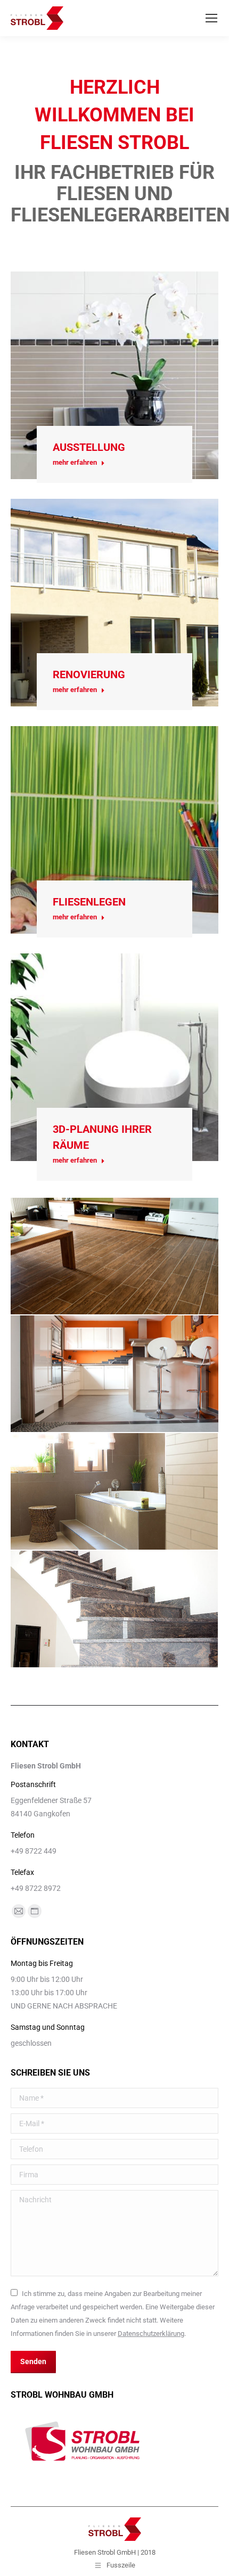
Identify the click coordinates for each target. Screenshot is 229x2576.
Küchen (114, 1395)
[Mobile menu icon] (211, 18)
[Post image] (114, 375)
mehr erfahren (75, 462)
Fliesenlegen (89, 902)
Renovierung (89, 674)
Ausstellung (89, 447)
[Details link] (114, 349)
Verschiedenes (114, 1631)
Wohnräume (114, 1278)
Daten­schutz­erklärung (151, 2334)
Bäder (114, 1513)
